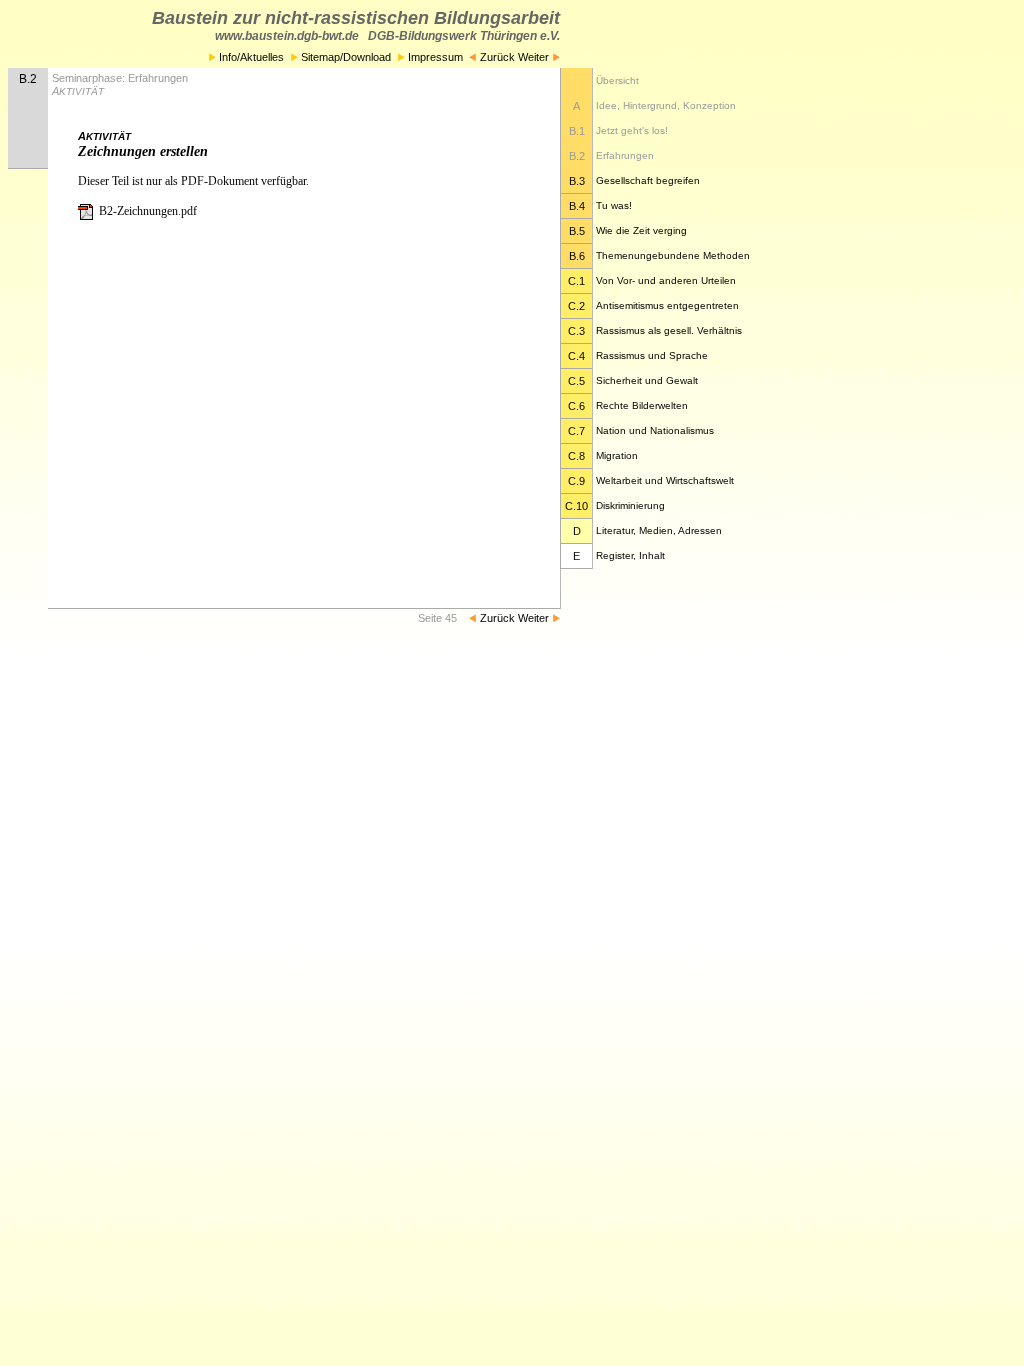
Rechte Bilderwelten (642, 405)
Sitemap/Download (344, 57)
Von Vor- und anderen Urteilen (666, 280)
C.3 (576, 331)
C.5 (576, 381)
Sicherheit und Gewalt (647, 380)
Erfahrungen (625, 155)
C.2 (576, 306)
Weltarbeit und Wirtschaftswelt (665, 480)
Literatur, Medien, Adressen (659, 530)
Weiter (535, 57)
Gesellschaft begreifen (648, 180)
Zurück (496, 57)
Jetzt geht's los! (632, 130)
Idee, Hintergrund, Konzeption (666, 105)
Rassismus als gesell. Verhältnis (669, 330)
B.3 (577, 181)
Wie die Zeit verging (641, 230)
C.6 (576, 406)
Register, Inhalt (630, 555)
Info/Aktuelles (250, 57)
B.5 (577, 231)
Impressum (435, 57)
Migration (617, 455)
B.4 (577, 206)
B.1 (577, 131)
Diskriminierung (630, 505)
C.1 (576, 281)
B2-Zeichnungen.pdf (146, 211)
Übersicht (617, 80)
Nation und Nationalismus (655, 430)
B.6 (577, 256)
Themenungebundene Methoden (673, 255)
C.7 (576, 431)
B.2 (577, 156)
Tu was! (614, 205)
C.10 (576, 506)
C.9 (576, 481)
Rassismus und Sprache (652, 355)
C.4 (576, 356)
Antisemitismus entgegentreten (667, 305)
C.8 (576, 456)
